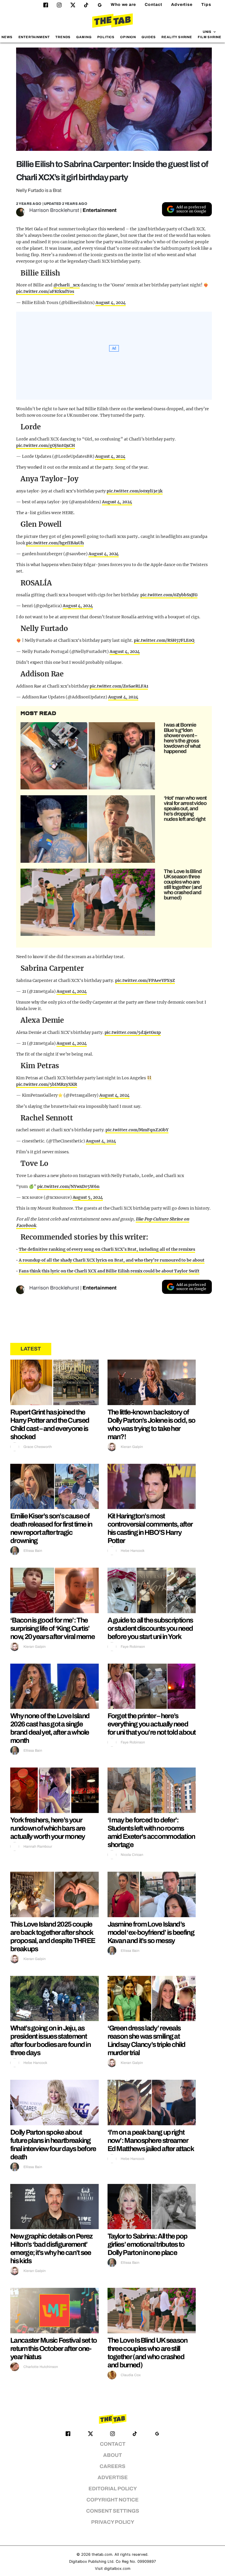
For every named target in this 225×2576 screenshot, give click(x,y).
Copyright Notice (112, 2500)
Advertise (182, 5)
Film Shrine (210, 37)
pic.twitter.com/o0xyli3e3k (135, 491)
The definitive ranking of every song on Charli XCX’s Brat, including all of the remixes (107, 1249)
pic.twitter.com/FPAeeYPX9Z (145, 980)
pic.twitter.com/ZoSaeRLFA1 (119, 686)
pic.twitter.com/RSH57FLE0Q (164, 640)
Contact (154, 5)
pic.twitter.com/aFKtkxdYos (45, 291)
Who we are (123, 5)
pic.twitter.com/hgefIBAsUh (55, 543)
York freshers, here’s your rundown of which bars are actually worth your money (48, 1828)
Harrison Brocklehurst (54, 210)
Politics (106, 37)
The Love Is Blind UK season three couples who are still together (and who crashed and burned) (183, 884)
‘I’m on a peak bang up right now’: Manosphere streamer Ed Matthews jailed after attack (151, 2141)
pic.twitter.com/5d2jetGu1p (133, 1032)
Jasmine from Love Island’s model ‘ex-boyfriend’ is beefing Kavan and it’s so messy (151, 1932)
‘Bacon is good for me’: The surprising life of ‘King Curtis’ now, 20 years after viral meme (52, 1628)
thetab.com (102, 2554)
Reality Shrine (177, 37)
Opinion (128, 37)
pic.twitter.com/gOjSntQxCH (46, 445)
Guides (149, 37)
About (112, 2455)
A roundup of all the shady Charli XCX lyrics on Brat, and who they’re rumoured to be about (112, 1260)
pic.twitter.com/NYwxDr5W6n (69, 1186)
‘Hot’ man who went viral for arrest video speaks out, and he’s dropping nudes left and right (185, 808)
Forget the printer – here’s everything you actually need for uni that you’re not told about (152, 1724)
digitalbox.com (117, 2569)
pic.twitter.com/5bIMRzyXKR (47, 1084)
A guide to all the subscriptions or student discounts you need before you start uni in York (150, 1628)
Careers (112, 2466)
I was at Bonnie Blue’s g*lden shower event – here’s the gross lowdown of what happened (182, 738)
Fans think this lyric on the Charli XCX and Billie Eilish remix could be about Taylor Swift (109, 1271)
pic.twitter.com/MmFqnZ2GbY (137, 1130)
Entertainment (34, 37)
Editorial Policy (113, 2489)
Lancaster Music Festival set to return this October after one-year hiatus (53, 2349)
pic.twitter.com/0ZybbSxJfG (169, 595)
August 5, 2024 (88, 1197)
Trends (63, 37)
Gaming (84, 37)
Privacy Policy (113, 2522)
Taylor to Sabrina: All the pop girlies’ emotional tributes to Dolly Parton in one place (148, 2244)
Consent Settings (113, 2511)
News (7, 37)
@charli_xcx (67, 285)
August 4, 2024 (111, 303)
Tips (206, 5)
